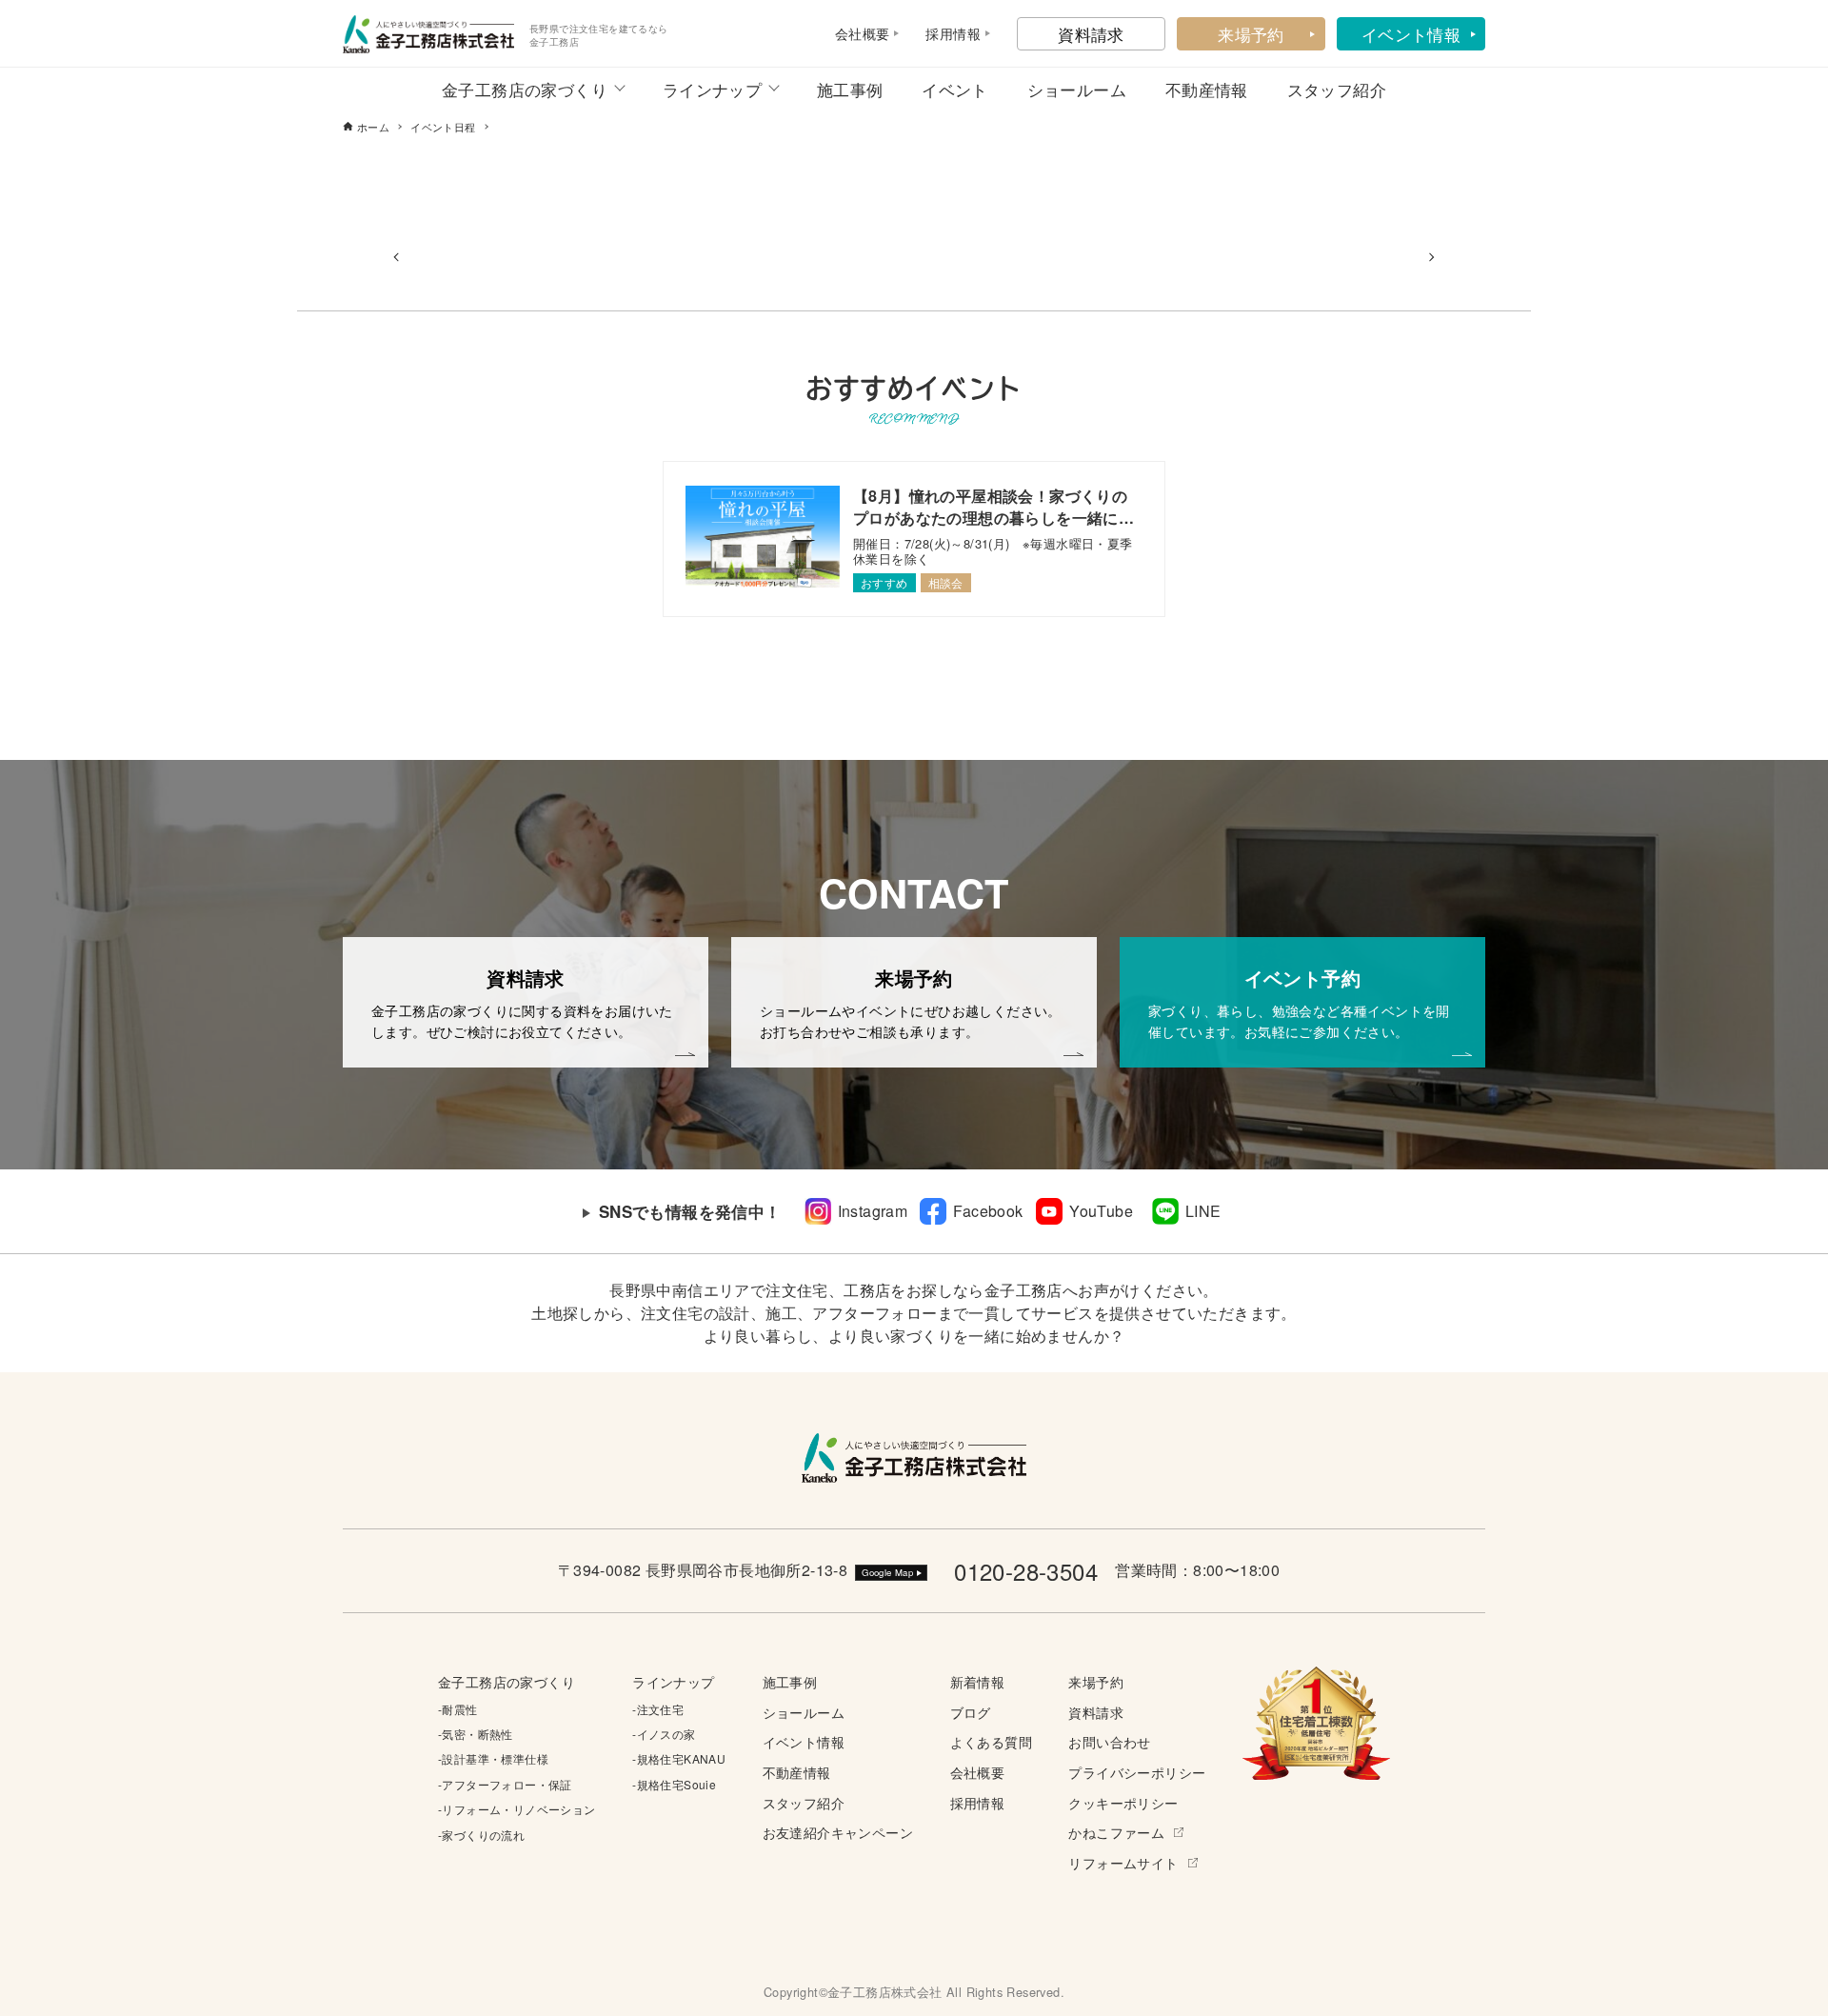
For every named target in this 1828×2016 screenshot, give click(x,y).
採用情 (946, 33)
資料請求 (1091, 34)
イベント (955, 89)
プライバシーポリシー (1137, 1772)
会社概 (855, 33)
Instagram (873, 1211)
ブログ (971, 1712)
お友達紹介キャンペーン (838, 1832)
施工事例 (850, 89)
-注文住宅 (658, 1709)
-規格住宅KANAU (679, 1758)
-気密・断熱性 (476, 1734)
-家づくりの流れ (481, 1835)
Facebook (988, 1211)
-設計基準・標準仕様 (493, 1758)
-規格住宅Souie (674, 1784)
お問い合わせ (1109, 1741)
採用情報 (978, 1802)
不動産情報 (1207, 89)
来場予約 (1251, 34)
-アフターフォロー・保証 (505, 1784)
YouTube (1101, 1211)
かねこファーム (1116, 1832)
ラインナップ (712, 89)
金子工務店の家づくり (525, 89)
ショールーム (1077, 89)
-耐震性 (458, 1709)
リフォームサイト (1123, 1862)
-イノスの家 (664, 1734)
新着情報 (978, 1681)
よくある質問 (991, 1741)
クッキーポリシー (1123, 1802)
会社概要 (978, 1772)
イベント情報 (1411, 34)
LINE (1203, 1211)
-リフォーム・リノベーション (517, 1809)
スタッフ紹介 (1337, 89)
